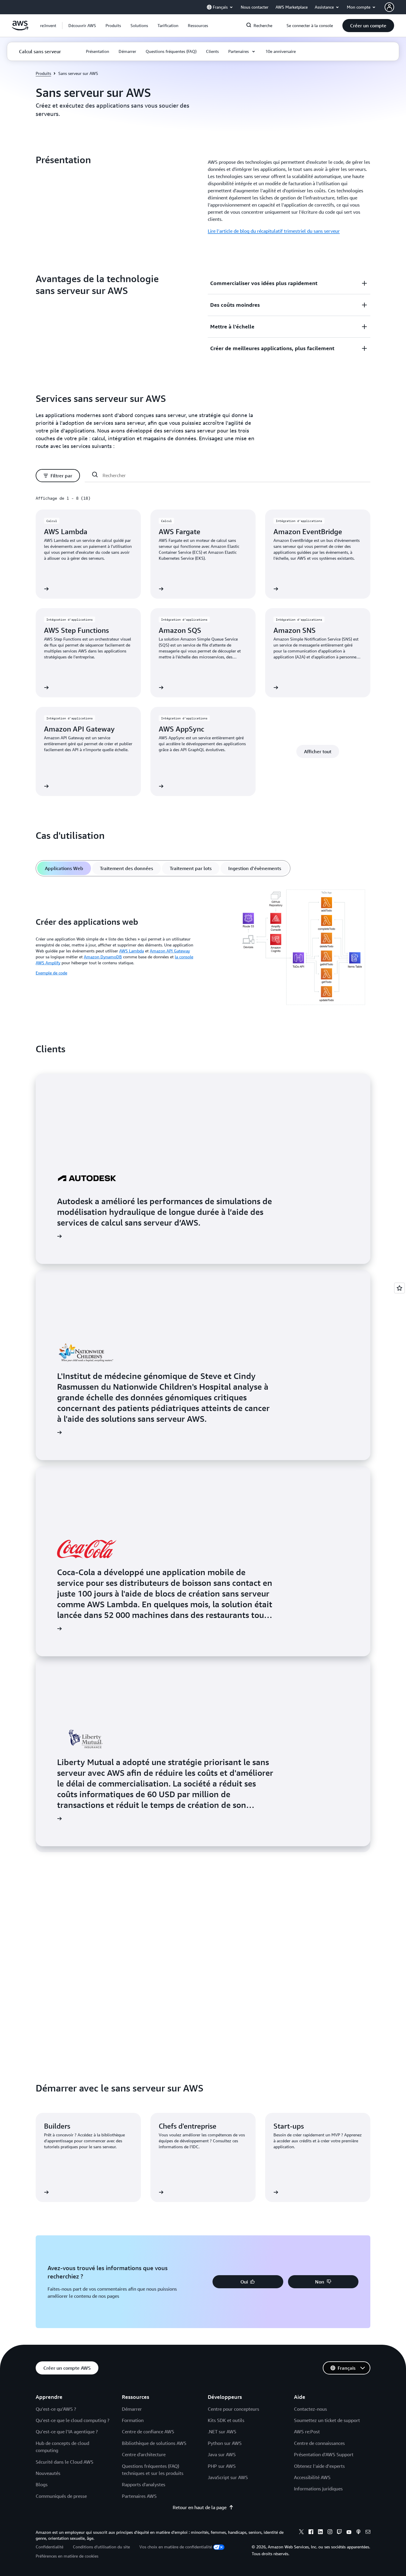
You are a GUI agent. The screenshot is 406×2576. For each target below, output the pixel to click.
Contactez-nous (310, 2409)
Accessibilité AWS (312, 2477)
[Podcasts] (358, 2533)
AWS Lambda (132, 951)
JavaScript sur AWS (228, 2477)
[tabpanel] (203, 948)
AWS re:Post (307, 2432)
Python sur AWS (225, 2443)
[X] (301, 2533)
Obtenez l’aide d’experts (319, 2466)
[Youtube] (349, 2533)
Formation (133, 2420)
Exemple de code (51, 973)
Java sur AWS (222, 2454)
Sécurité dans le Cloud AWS (64, 2462)
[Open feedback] (399, 1288)
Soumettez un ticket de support (327, 2420)
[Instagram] (330, 2533)
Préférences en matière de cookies (67, 2556)
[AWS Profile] (389, 7)
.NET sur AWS (222, 2432)
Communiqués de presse (61, 2496)
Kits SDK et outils (226, 2420)
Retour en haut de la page (200, 2507)
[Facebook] (311, 2533)
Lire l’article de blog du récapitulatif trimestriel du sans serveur (274, 231)
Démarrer (132, 2409)
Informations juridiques (318, 2489)
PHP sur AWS (222, 2466)
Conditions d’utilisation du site (101, 2547)
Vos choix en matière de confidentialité (176, 2547)
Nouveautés (48, 2473)
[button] (82, 26)
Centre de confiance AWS (148, 2432)
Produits (43, 73)
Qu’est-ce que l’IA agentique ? (67, 2432)
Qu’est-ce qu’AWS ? (56, 2409)
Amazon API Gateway (170, 951)
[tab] (64, 868)
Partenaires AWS (139, 2496)
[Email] (368, 2533)
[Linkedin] (320, 2533)
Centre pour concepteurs (233, 2409)
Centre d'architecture (144, 2454)
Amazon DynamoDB (103, 957)
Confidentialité (49, 2547)
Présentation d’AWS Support (324, 2454)
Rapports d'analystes (144, 2484)
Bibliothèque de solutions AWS (154, 2443)
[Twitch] (339, 2533)
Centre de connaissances (319, 2443)
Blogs (42, 2484)
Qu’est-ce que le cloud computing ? (73, 2420)
